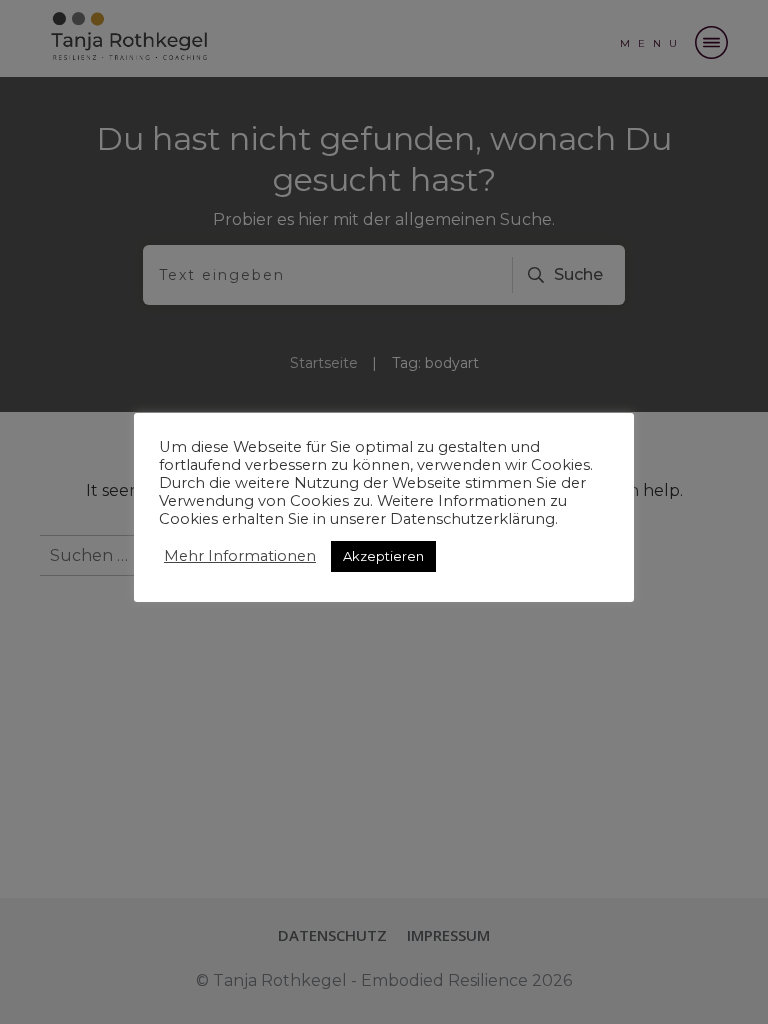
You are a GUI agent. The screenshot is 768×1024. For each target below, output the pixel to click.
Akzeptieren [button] (383, 556)
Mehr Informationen (240, 556)
